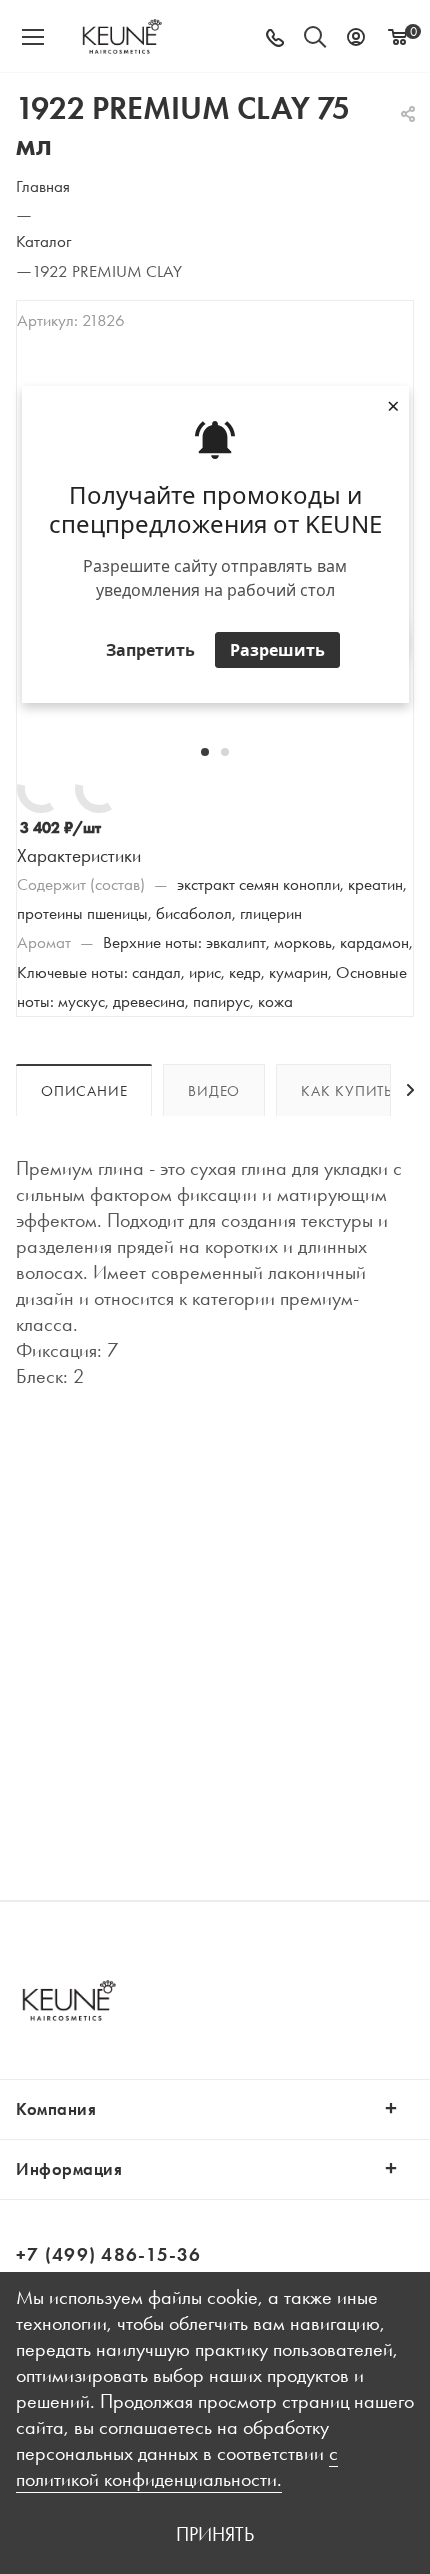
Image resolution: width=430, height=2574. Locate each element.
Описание (84, 1091)
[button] (205, 752)
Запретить (150, 650)
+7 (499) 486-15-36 (109, 2254)
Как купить (347, 1091)
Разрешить (277, 650)
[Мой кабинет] (356, 36)
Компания (56, 2109)
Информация (69, 2169)
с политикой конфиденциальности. (177, 2466)
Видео (214, 1091)
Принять (215, 2534)
